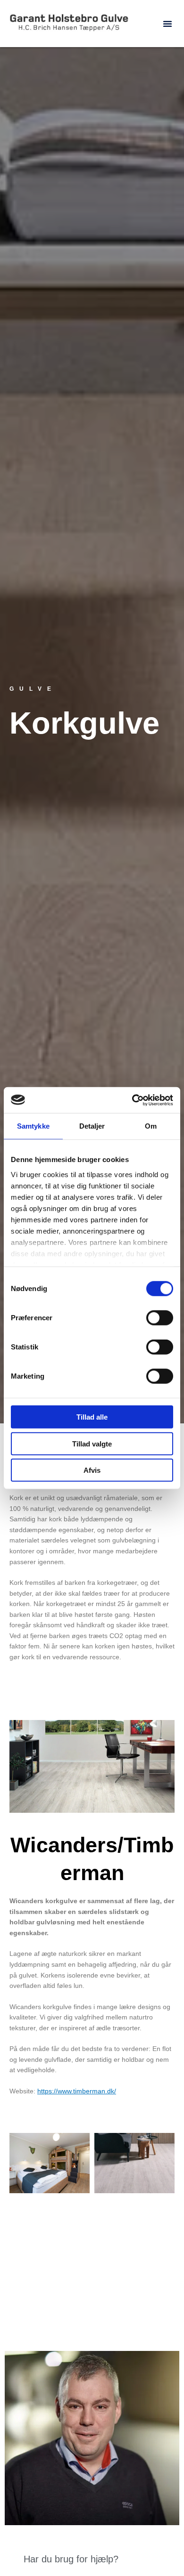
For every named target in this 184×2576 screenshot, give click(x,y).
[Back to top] (153, 2545)
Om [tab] (151, 1126)
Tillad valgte (92, 1443)
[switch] (160, 1318)
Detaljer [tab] (92, 1126)
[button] (167, 24)
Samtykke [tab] (33, 1126)
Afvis (92, 1470)
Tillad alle (92, 1417)
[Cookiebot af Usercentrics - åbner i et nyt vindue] (132, 1100)
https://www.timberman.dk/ (77, 2091)
